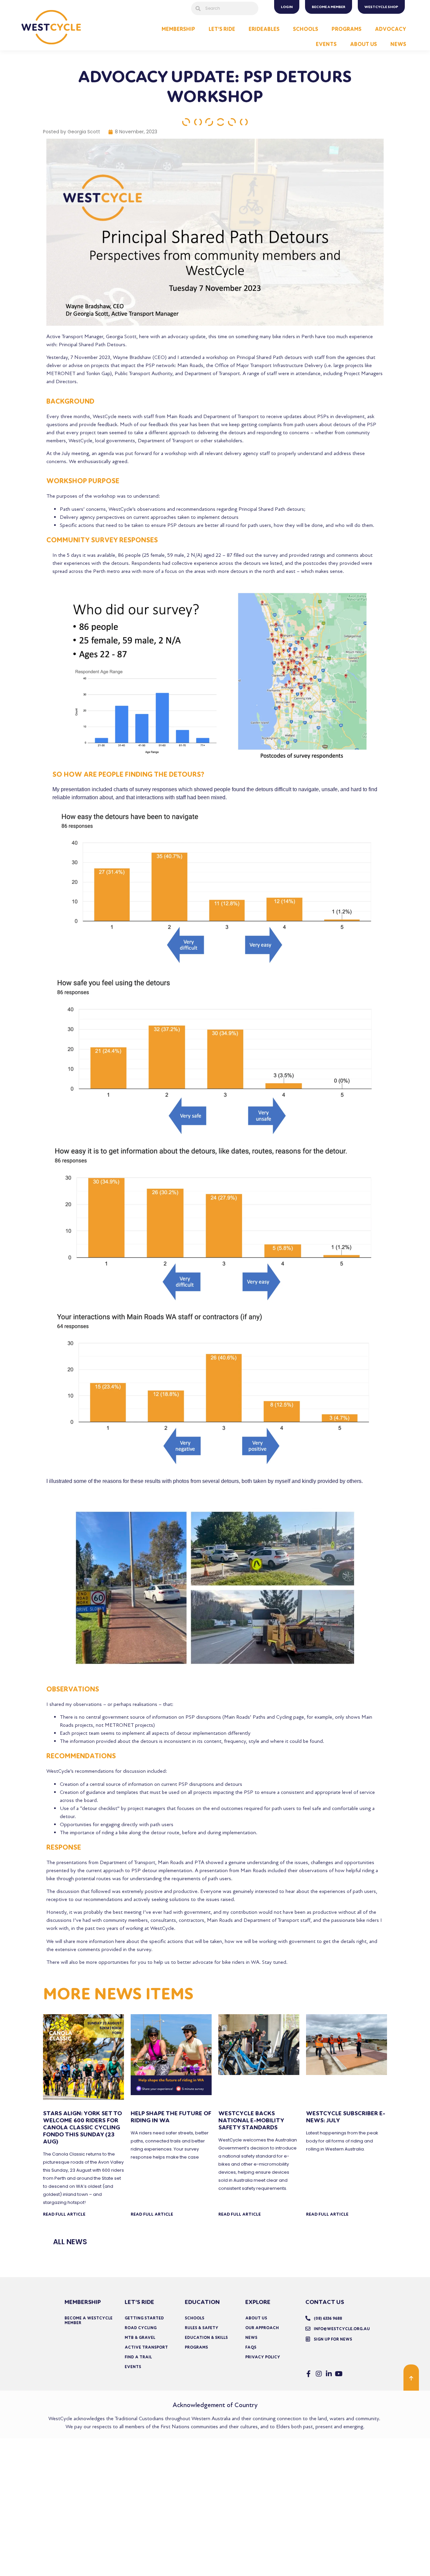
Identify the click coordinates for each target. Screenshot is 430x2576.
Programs (347, 29)
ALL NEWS (70, 2242)
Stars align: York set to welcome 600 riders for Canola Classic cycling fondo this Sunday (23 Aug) (82, 2128)
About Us (363, 44)
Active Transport (146, 2347)
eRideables (264, 29)
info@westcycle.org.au (342, 2329)
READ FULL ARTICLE (64, 2214)
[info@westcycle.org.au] (308, 2329)
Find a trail (138, 2357)
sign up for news (333, 2339)
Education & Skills (206, 2338)
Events (326, 44)
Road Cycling (141, 2328)
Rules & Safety (202, 2328)
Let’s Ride (222, 29)
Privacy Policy (263, 2357)
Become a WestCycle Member (89, 2320)
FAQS (251, 2347)
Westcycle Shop (381, 7)
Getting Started (144, 2318)
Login (287, 7)
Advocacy (391, 29)
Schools (306, 29)
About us (256, 2318)
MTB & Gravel (140, 2338)
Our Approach (262, 2328)
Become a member (329, 7)
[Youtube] (339, 2374)
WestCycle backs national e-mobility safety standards (251, 2120)
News (398, 44)
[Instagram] (319, 2374)
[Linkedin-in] (329, 2374)
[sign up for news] (308, 2339)
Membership (178, 29)
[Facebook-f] (309, 2374)
